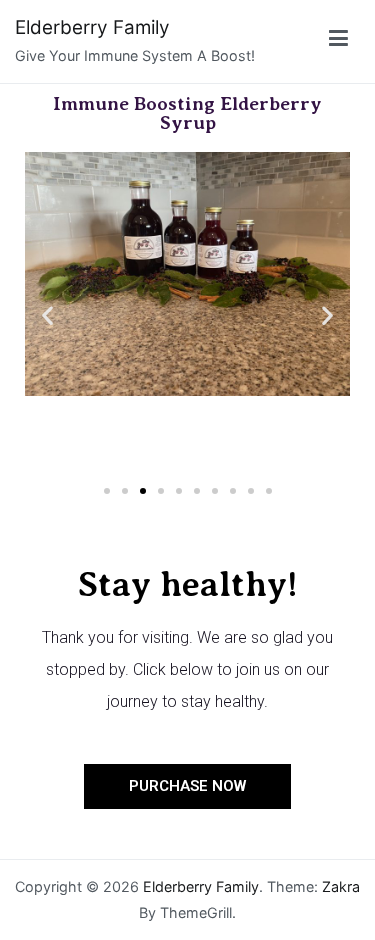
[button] (47, 314)
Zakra (341, 886)
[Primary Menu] (338, 41)
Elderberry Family (92, 27)
